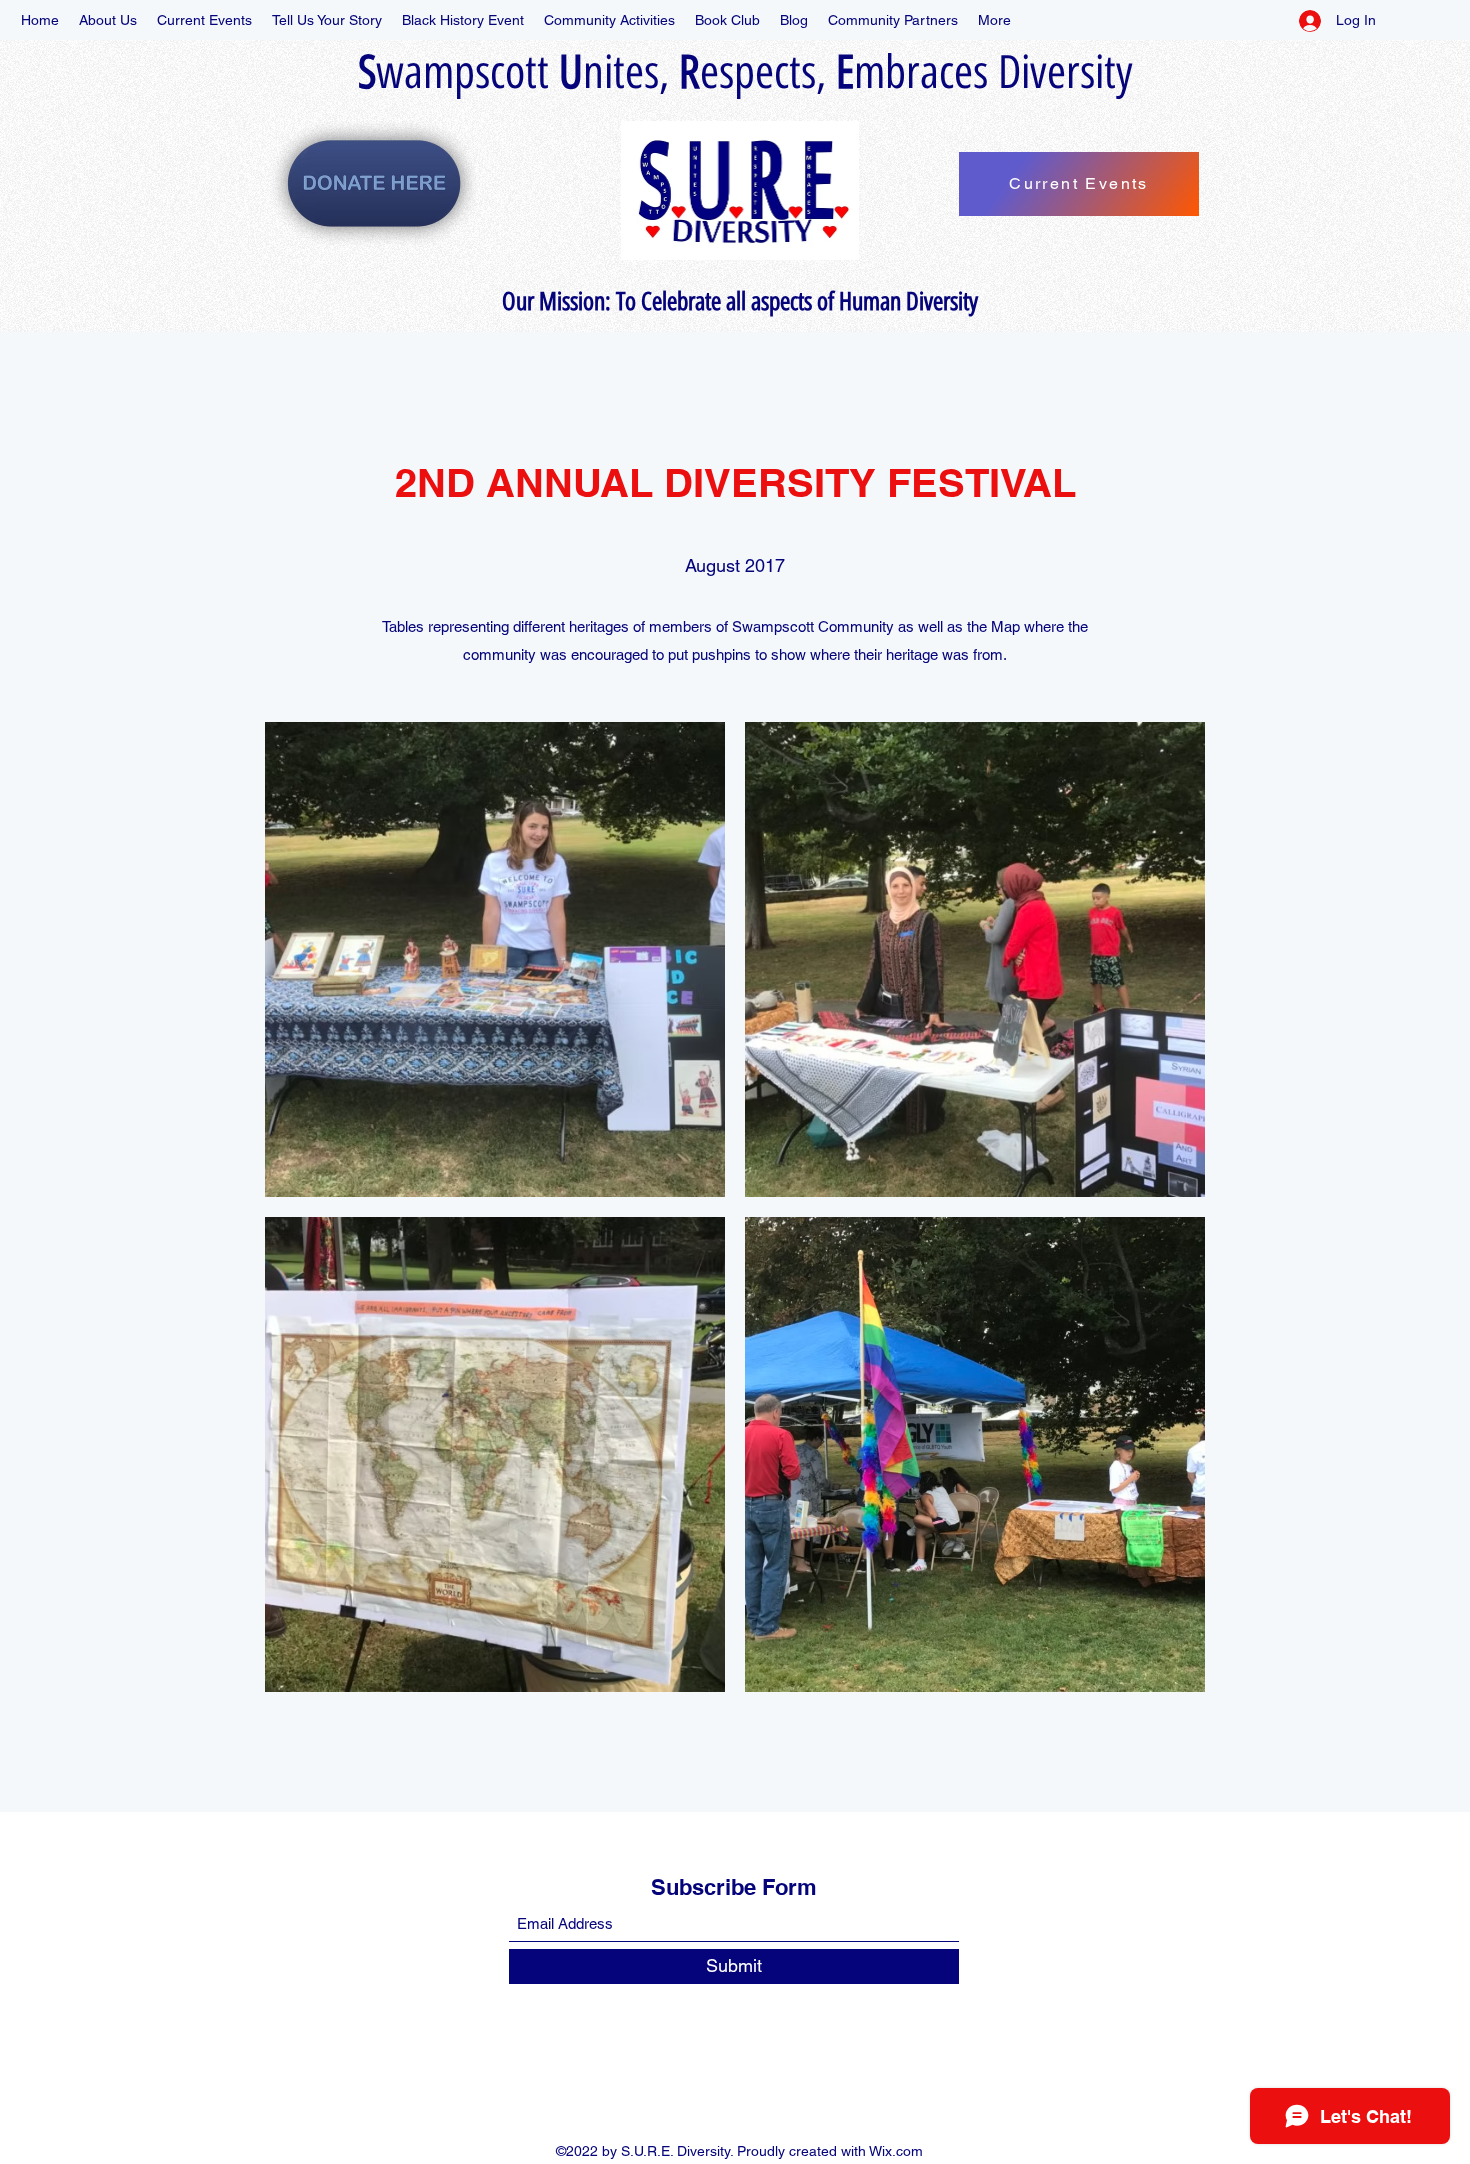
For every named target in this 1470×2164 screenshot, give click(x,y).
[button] (495, 959)
